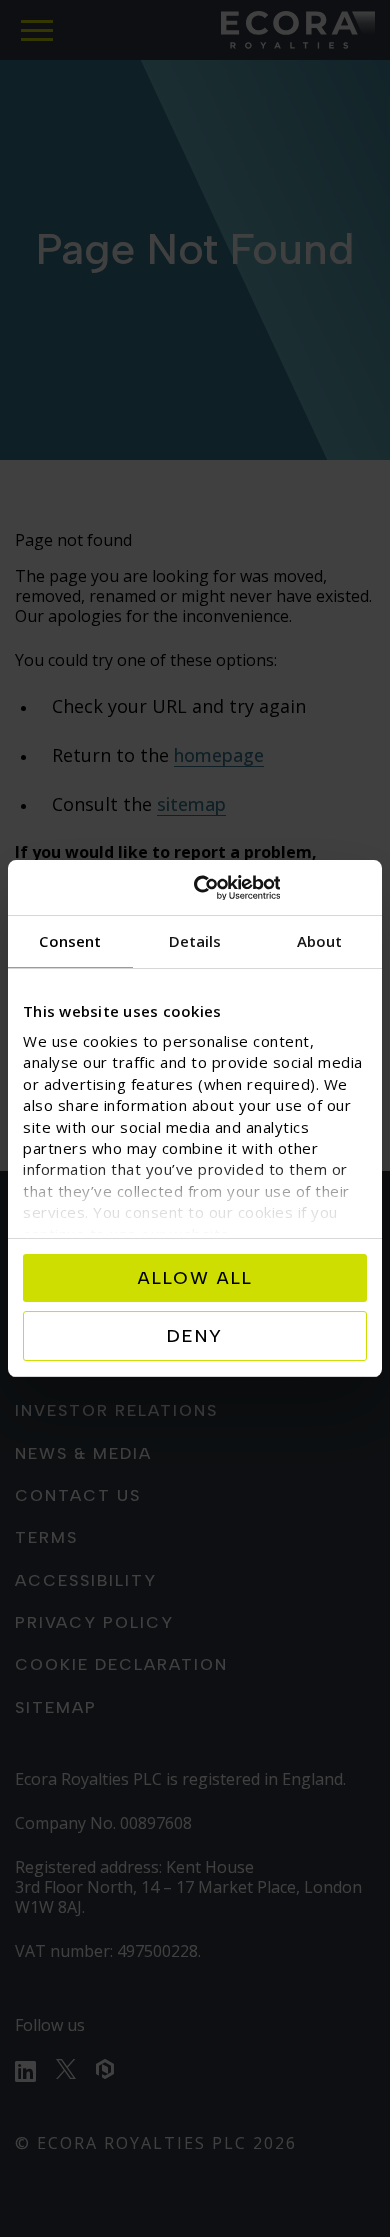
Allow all (195, 1278)
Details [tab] (195, 941)
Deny (195, 1336)
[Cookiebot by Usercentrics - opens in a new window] (280, 888)
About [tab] (320, 941)
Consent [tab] (70, 941)
